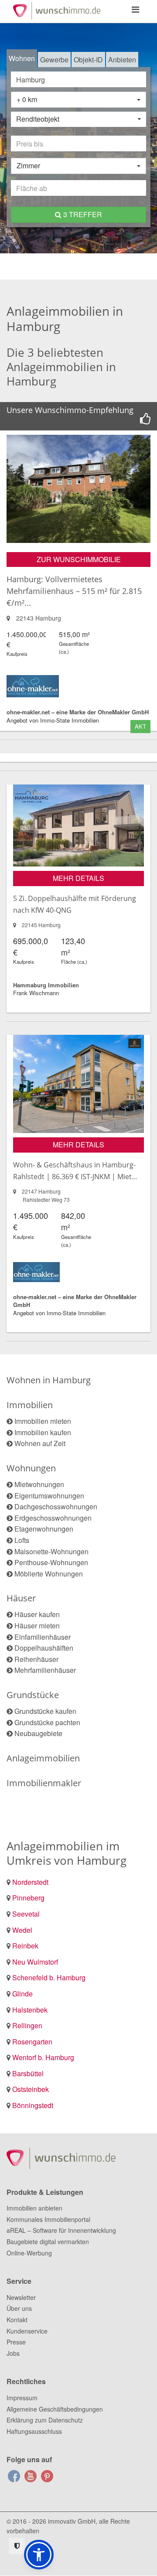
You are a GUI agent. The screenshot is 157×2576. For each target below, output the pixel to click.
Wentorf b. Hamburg (43, 2057)
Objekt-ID (88, 60)
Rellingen (27, 2025)
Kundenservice (27, 2331)
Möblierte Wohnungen (49, 1574)
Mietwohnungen (39, 1484)
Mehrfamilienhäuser (45, 1670)
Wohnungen (31, 1468)
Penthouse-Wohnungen (51, 1562)
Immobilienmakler (44, 1783)
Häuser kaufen (37, 1614)
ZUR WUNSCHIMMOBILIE (79, 559)
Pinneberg (28, 1898)
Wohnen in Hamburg (49, 1380)
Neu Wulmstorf (35, 1962)
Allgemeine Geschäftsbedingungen (55, 2409)
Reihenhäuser (36, 1659)
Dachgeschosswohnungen (56, 1506)
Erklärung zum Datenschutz (45, 2420)
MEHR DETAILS (78, 878)
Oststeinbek (31, 2089)
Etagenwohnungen (44, 1529)
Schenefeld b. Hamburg (49, 1977)
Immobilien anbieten (34, 2208)
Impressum (22, 2398)
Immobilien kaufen (43, 1432)
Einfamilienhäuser (43, 1637)
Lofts (22, 1540)
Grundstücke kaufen (45, 1711)
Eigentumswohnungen (49, 1496)
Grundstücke (33, 1695)
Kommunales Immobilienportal (48, 2219)
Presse (16, 2342)
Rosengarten (32, 2042)
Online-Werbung (29, 2253)
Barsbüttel (28, 2073)
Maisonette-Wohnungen (51, 1551)
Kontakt (17, 2320)
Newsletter (21, 2297)
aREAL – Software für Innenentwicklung (61, 2230)
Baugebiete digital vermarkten (48, 2242)
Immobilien (30, 1405)
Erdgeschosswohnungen (53, 1518)
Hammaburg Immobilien (46, 985)
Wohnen (22, 58)
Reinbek (25, 1946)
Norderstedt (30, 1882)
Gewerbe (54, 60)
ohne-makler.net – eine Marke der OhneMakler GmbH (78, 712)
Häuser (21, 1598)
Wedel (22, 1930)
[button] (39, 2555)
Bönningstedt (33, 2105)
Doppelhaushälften (44, 1648)
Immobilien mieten (43, 1421)
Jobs (13, 2353)
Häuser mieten (37, 1626)
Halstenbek (30, 2010)
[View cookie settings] (17, 2546)
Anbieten (122, 60)
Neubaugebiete (38, 1733)
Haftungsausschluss (34, 2431)
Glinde (22, 1994)
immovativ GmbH (72, 2521)
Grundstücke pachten (47, 1722)
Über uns (19, 2308)
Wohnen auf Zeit (40, 1443)
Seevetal (26, 1914)
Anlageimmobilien (43, 1758)
